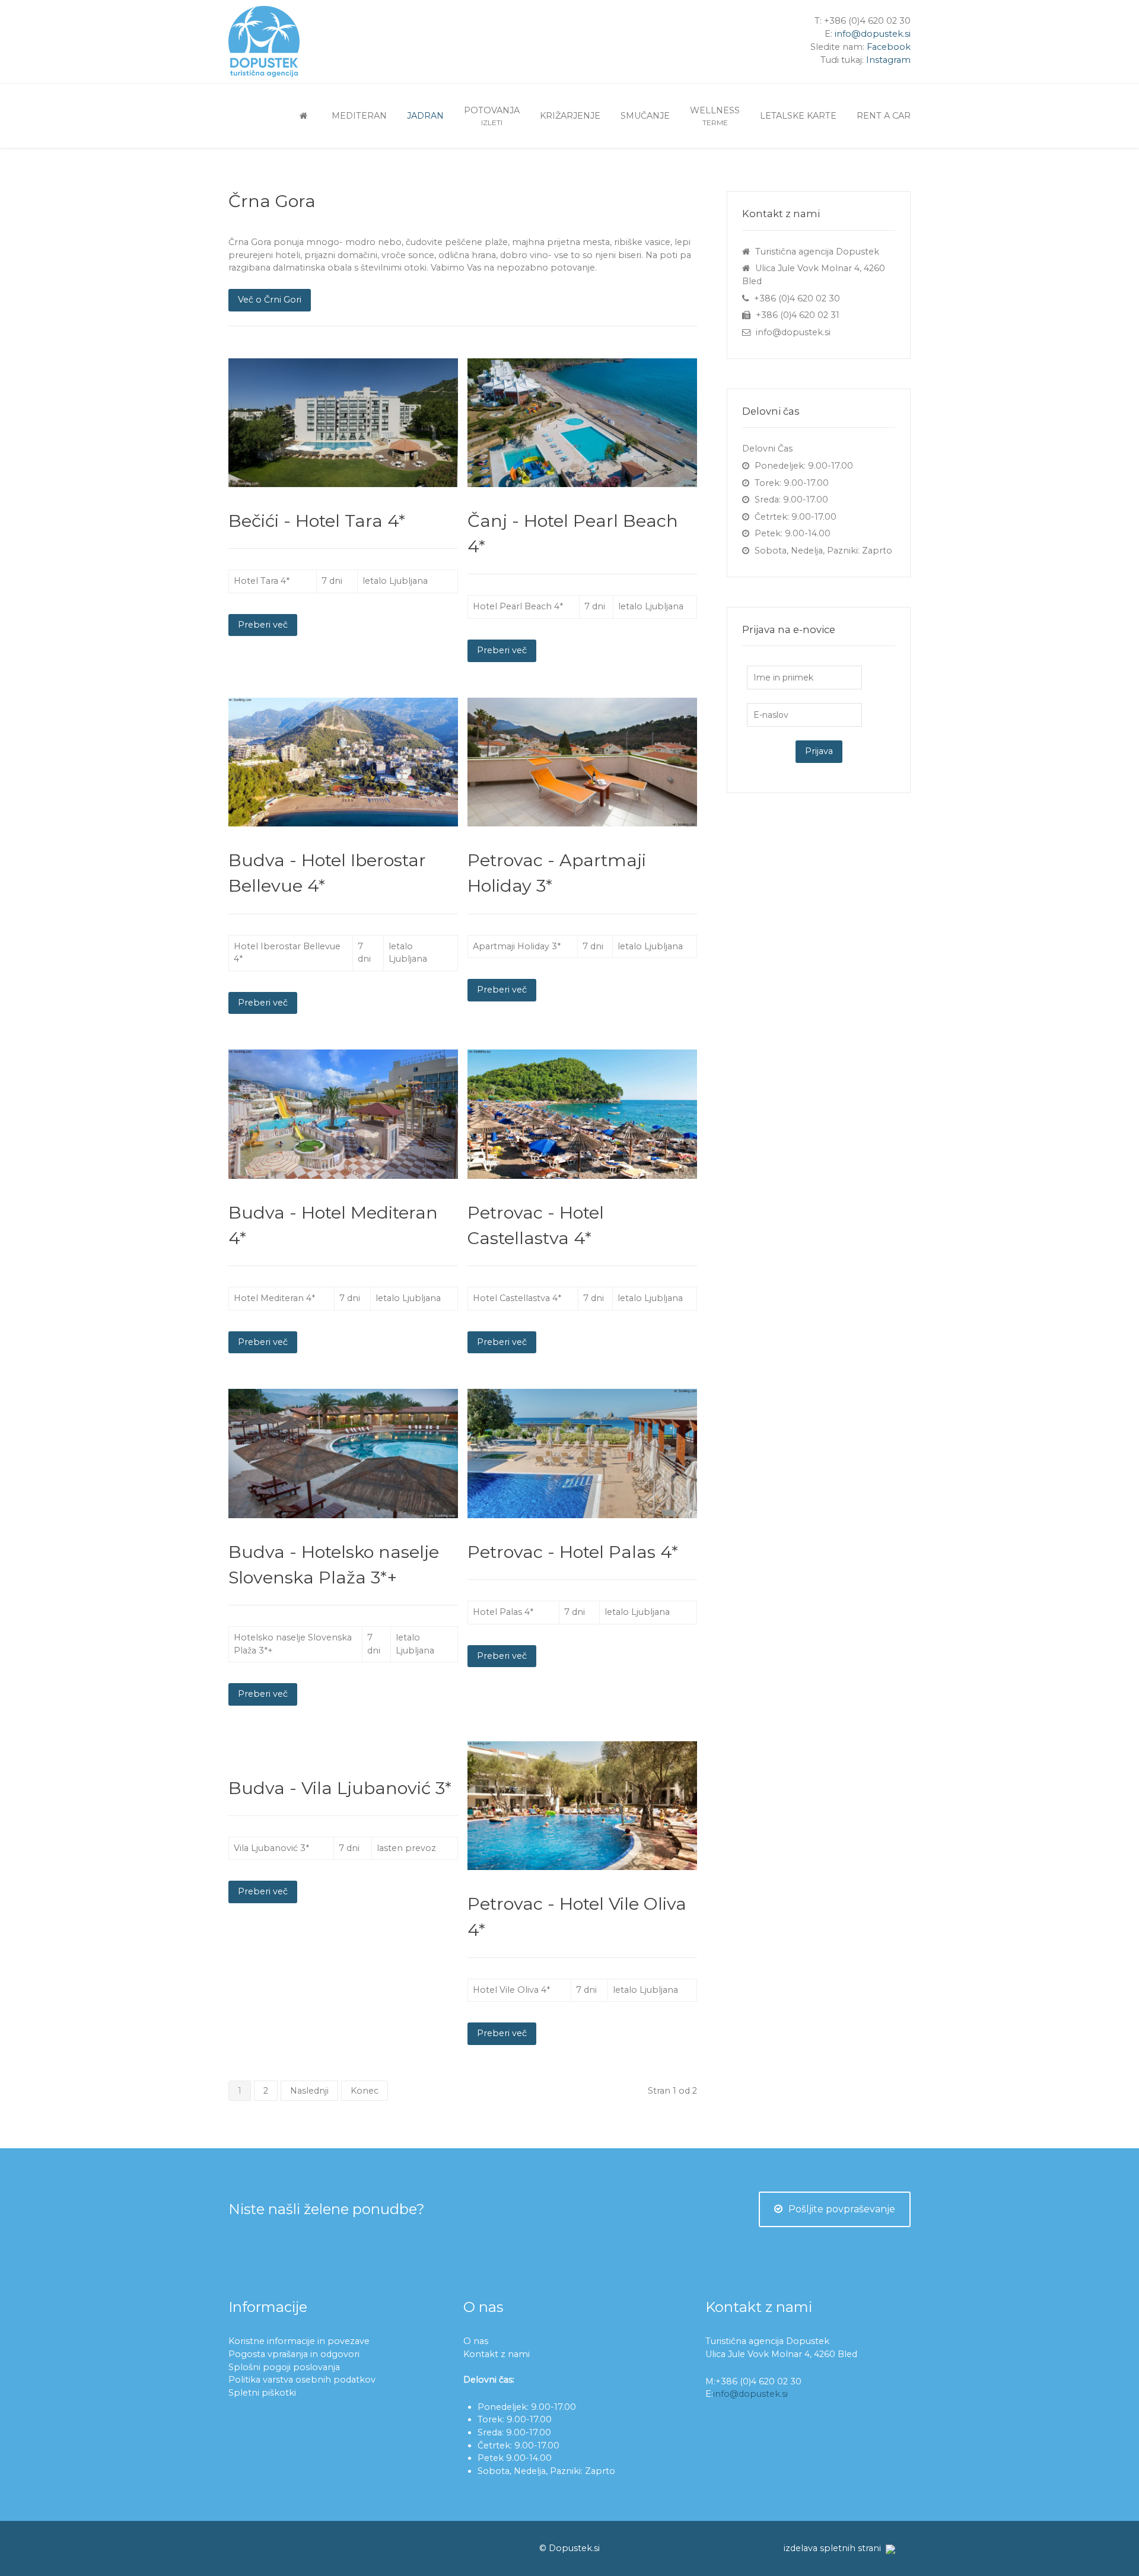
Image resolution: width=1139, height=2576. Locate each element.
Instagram (888, 60)
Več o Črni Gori (270, 300)
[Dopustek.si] (285, 42)
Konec (365, 2091)
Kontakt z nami (497, 2354)
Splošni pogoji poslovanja (284, 2367)
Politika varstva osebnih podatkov (302, 2380)
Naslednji (309, 2091)
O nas (476, 2341)
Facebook (889, 47)
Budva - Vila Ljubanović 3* (340, 1788)
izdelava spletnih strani (832, 2548)
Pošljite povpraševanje (842, 2209)
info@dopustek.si (873, 34)
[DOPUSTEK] (306, 115)
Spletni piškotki (262, 2393)
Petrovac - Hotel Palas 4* (573, 1552)
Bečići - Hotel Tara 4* (317, 521)
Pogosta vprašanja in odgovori (294, 2354)
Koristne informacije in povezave (299, 2341)
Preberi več (263, 625)
